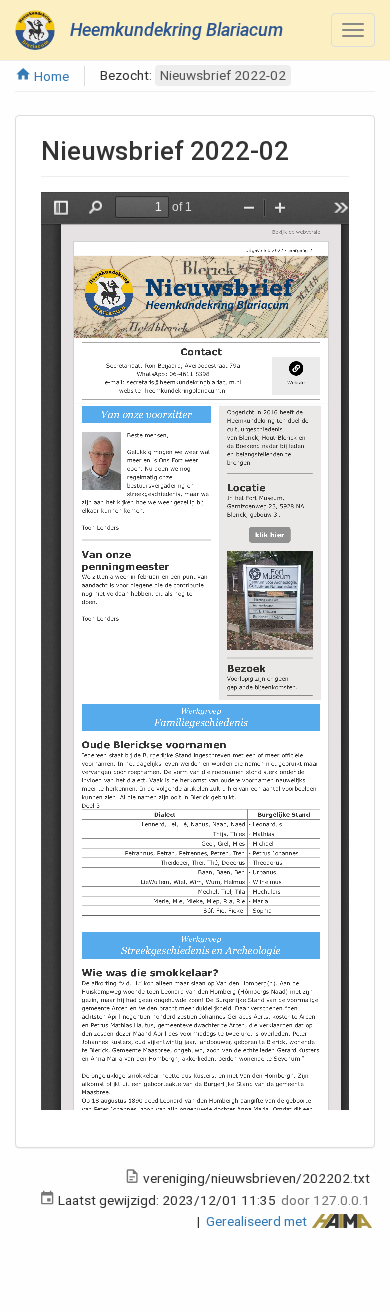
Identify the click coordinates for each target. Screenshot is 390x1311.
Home (50, 76)
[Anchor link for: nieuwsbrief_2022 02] (302, 149)
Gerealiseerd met (258, 1221)
